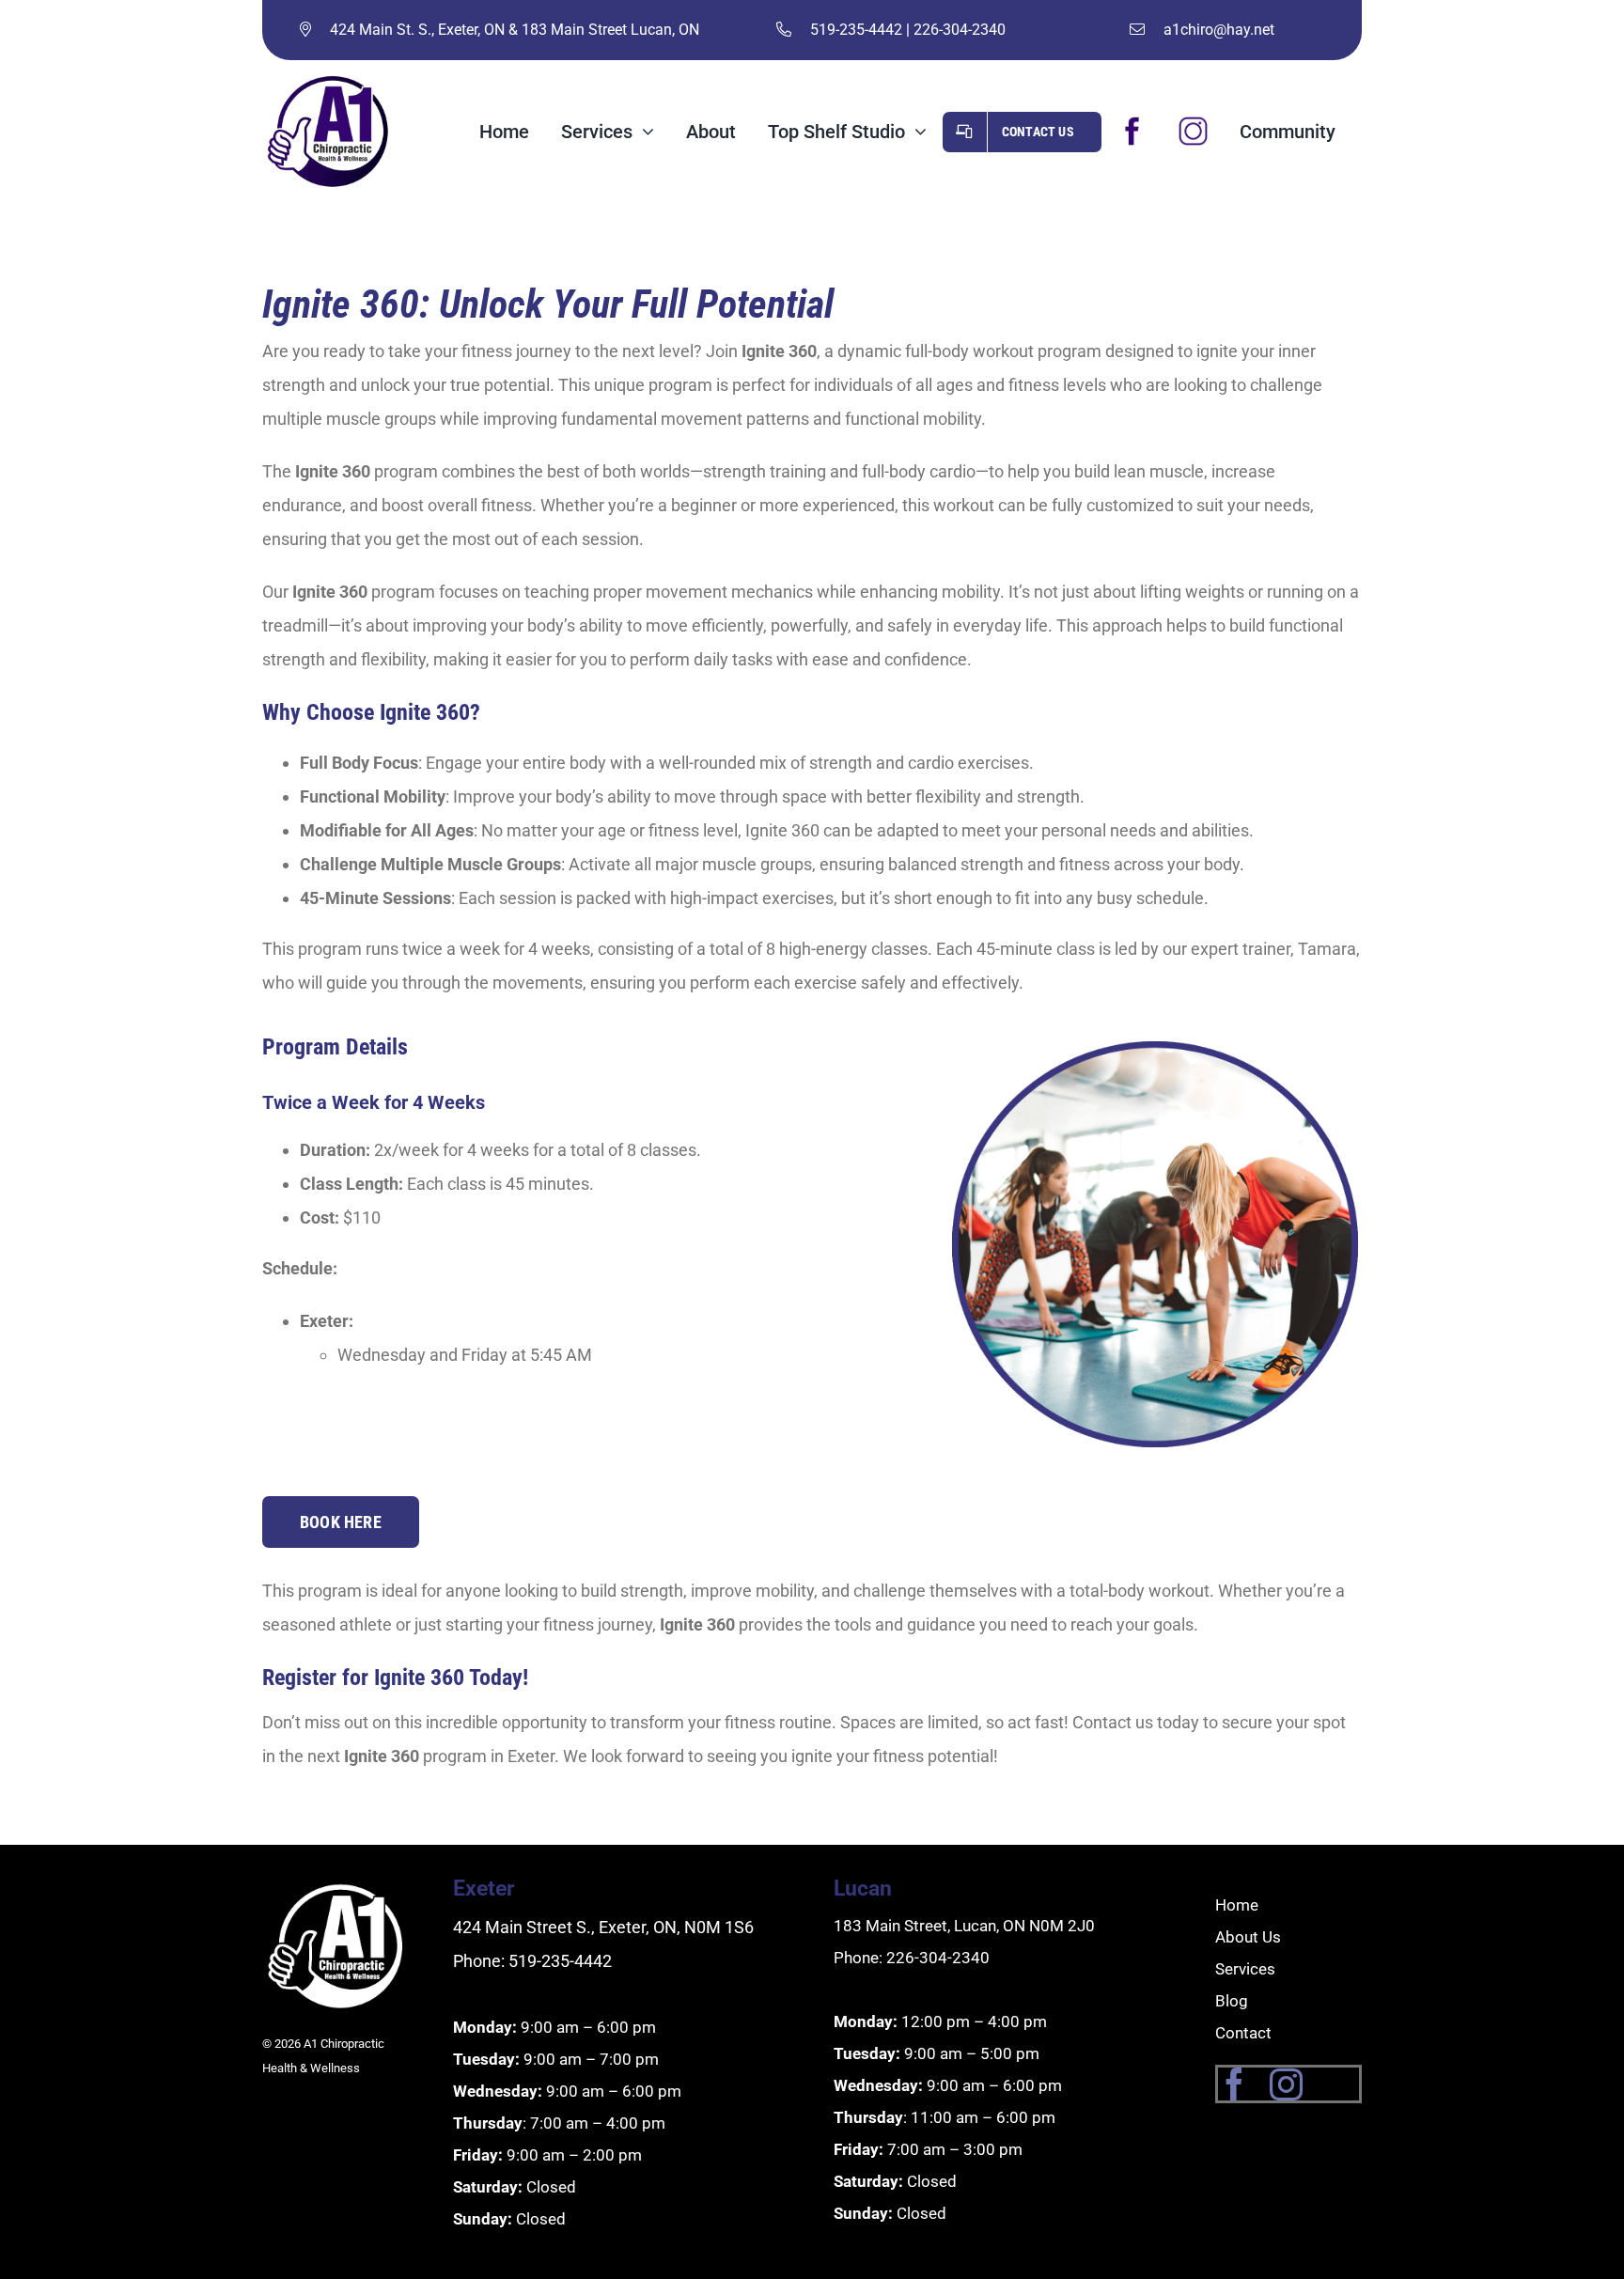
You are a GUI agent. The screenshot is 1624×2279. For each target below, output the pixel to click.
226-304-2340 (960, 30)
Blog (1232, 2001)
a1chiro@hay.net (1219, 30)
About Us (1248, 1937)
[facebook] (1234, 2084)
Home (1237, 1905)
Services (1245, 1969)
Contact (1243, 2033)
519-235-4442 (856, 30)
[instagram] (1286, 2084)
